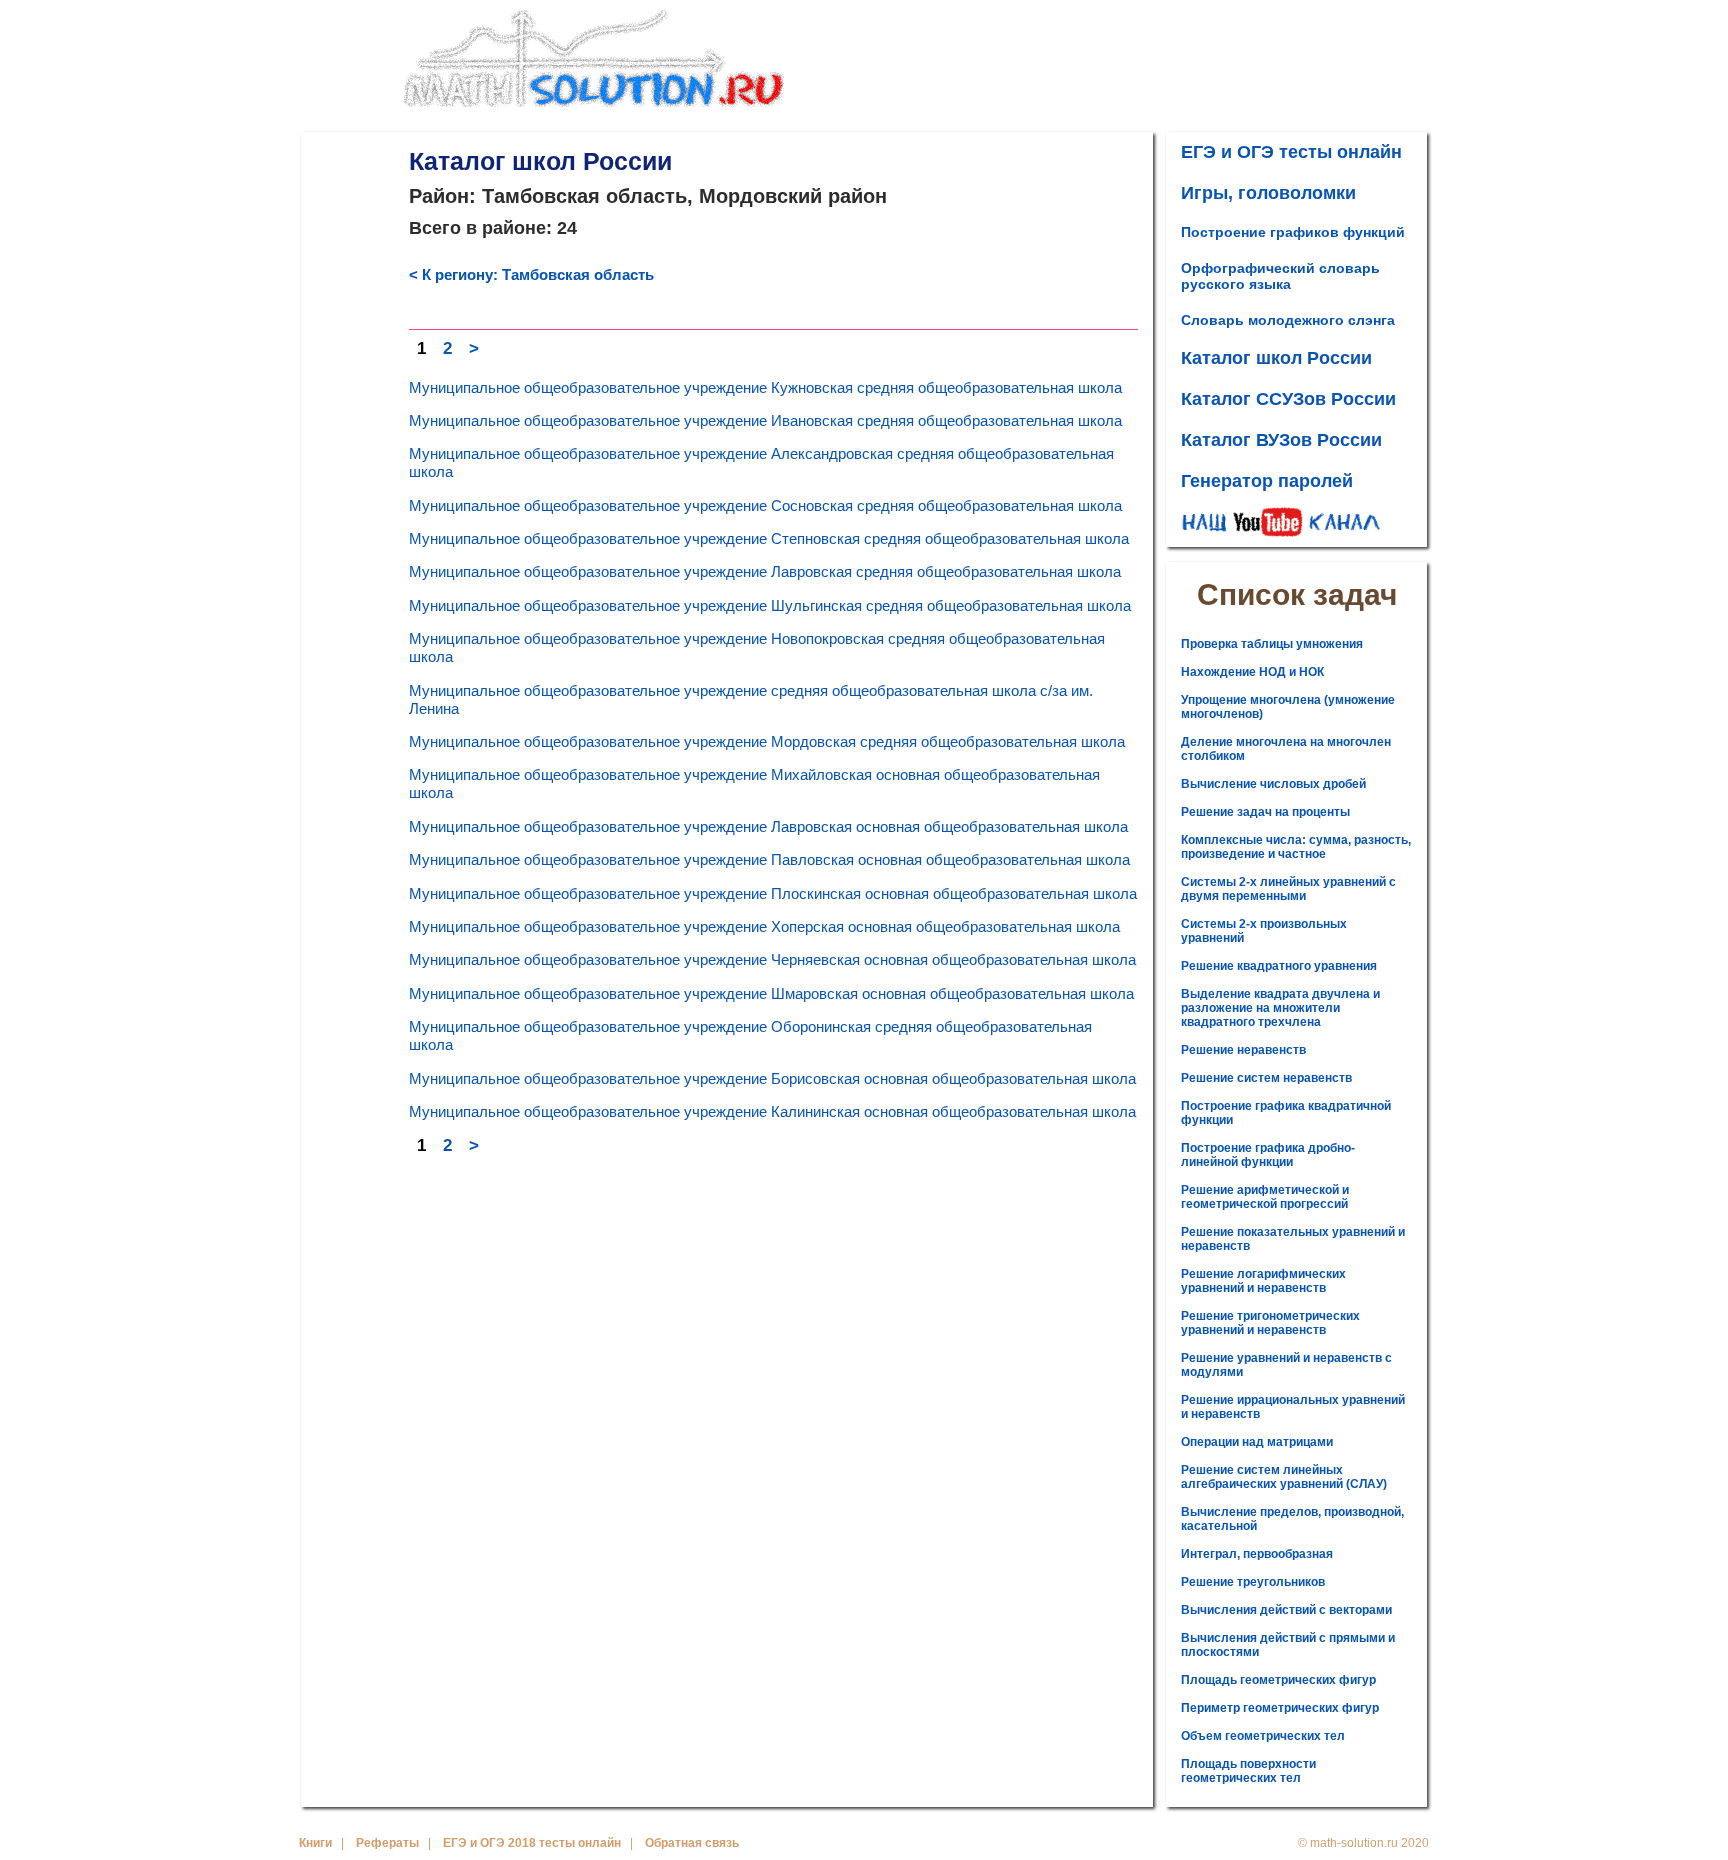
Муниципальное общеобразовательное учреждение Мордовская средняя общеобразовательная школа (767, 741)
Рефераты (387, 1843)
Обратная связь (692, 1843)
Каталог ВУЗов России (1281, 440)
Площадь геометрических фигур (1278, 1680)
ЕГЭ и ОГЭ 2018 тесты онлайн (532, 1843)
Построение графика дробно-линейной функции (1268, 1155)
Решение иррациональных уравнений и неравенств (1293, 1407)
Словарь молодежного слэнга (1288, 320)
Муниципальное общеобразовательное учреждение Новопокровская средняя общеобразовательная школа (757, 647)
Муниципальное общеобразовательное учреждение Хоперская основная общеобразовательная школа (764, 926)
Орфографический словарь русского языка (1280, 276)
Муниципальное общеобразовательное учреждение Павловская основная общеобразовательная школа (769, 859)
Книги (315, 1843)
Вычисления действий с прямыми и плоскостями (1288, 1645)
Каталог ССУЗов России (1288, 399)
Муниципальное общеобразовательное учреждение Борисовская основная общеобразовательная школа (772, 1078)
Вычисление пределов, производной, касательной (1292, 1519)
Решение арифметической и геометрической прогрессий (1265, 1197)
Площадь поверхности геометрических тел (1248, 1771)
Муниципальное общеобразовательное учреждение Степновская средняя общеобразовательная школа (769, 538)
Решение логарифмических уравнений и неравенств (1263, 1281)
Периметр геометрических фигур (1280, 1708)
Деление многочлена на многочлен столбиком (1286, 749)
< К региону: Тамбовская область (531, 274)
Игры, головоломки (1268, 193)
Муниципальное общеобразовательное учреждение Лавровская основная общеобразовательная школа (768, 826)
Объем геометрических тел (1263, 1736)
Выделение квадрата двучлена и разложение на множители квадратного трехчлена (1280, 1008)
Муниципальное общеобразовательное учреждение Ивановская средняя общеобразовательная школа (765, 420)
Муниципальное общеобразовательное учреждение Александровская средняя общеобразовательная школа (761, 462)
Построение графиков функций (1293, 232)
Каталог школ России (1276, 358)
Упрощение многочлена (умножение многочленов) (1288, 707)
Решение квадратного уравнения (1279, 966)
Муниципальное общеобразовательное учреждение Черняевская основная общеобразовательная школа (772, 959)
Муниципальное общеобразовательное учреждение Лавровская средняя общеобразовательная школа (765, 571)
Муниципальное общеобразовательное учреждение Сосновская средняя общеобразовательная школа (765, 505)
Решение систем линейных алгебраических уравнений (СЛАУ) (1284, 1477)
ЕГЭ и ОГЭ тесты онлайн (1291, 152)
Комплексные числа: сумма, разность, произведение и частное (1296, 847)
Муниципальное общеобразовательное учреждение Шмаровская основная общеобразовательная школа (771, 993)
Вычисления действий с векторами (1286, 1610)
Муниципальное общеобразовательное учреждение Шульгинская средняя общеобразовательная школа (770, 605)
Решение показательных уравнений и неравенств (1293, 1239)
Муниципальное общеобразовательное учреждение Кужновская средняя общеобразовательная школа (765, 387)
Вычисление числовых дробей (1273, 784)
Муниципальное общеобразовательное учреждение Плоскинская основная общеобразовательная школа (773, 893)
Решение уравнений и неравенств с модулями (1286, 1365)
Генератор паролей (1267, 481)
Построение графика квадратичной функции (1286, 1113)
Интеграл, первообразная (1257, 1554)
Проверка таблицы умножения (1272, 644)
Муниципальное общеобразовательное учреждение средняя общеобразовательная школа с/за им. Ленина (751, 699)
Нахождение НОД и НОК (1252, 672)
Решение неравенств (1243, 1050)
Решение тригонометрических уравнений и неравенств (1270, 1323)
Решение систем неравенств (1266, 1078)
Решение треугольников (1253, 1582)
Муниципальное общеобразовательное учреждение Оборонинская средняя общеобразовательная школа (750, 1035)
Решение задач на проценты (1265, 812)
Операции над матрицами (1257, 1442)
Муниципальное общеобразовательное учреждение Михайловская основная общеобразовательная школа (754, 783)
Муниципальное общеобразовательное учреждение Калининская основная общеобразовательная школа (772, 1111)
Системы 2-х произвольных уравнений (1264, 931)
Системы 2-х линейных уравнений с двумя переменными (1288, 889)
